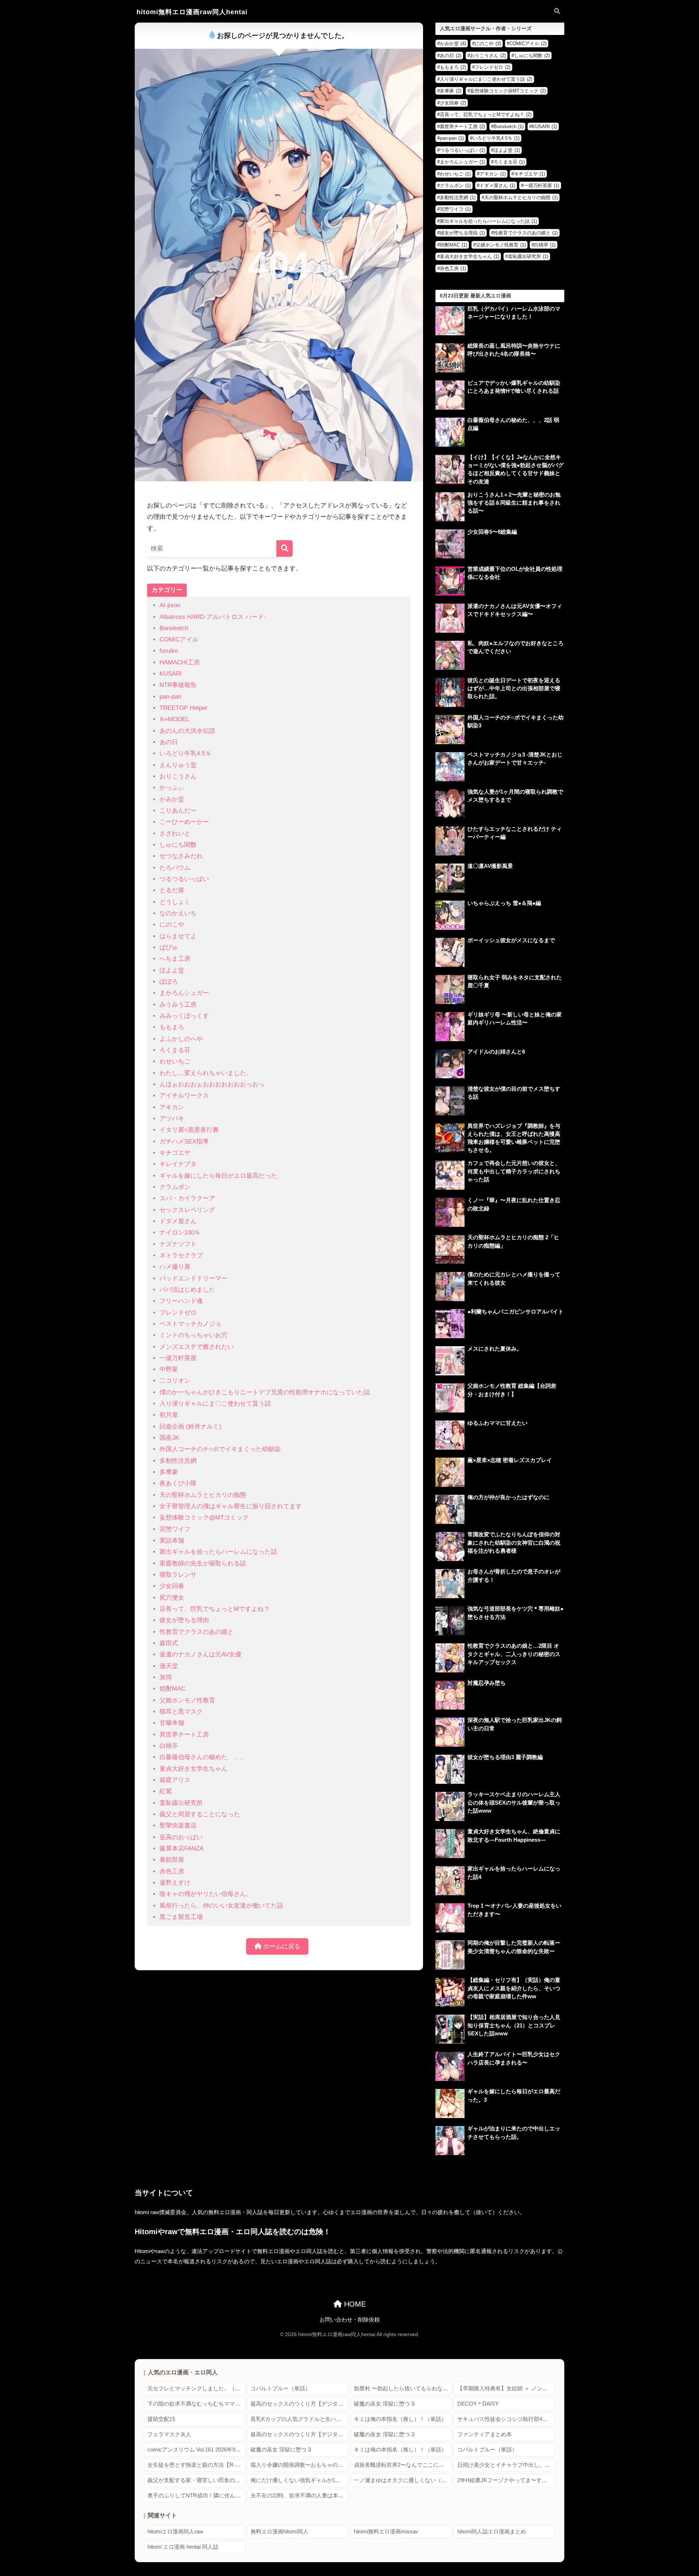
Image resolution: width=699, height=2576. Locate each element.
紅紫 (166, 1791)
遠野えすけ (175, 1883)
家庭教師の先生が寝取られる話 (203, 1563)
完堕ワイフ (175, 1529)
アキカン (172, 1107)
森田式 (169, 1643)
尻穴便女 (172, 1598)
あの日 (169, 742)
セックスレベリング (187, 1210)
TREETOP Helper (183, 708)
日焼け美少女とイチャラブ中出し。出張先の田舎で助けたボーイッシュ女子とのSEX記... (506, 2465)
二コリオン (175, 1381)
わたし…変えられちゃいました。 (206, 1073)
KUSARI (171, 674)
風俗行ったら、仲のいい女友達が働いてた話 (221, 1906)
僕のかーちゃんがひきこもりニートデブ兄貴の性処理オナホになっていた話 (265, 1392)
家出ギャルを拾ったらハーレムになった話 (218, 1552)
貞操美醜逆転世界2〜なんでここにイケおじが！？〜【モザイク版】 (403, 2465)
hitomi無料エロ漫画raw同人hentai (192, 12)
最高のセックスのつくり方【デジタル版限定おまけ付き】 (299, 2404)
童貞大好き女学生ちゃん (193, 1769)
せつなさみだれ (181, 856)
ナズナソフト (178, 1244)
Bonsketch (174, 628)
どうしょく (175, 902)
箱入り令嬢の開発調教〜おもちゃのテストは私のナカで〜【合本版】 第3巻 (299, 2465)
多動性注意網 (178, 1461)
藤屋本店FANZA (181, 1848)
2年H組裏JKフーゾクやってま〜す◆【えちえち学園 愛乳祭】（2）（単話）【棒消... (506, 2480)
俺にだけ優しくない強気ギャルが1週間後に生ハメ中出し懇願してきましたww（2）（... (299, 2480)
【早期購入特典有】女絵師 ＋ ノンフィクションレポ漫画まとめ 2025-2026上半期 (506, 2389)
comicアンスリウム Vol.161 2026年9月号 (196, 2450)
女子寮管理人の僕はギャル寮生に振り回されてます (231, 1506)
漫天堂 (169, 1666)
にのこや (172, 924)
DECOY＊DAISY (478, 2404)
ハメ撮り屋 (175, 1267)
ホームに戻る (281, 1946)
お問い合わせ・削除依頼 (350, 2320)
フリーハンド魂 (181, 1301)
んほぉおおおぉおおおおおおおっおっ (212, 1084)
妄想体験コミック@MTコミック (204, 1518)
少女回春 (172, 1586)
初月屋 (169, 1415)
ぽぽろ (169, 982)
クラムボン (175, 1187)
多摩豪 (169, 1472)
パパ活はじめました (187, 1290)
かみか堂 (172, 799)
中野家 (169, 1369)
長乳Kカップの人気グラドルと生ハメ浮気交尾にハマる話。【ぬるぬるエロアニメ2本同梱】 (299, 2419)
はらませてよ (178, 936)
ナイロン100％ (180, 1232)
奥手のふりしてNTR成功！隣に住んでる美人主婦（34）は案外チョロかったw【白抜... (196, 2496)
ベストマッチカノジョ (190, 1324)
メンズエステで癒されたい (197, 1347)
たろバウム (175, 868)
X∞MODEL (174, 719)
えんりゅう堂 (178, 765)
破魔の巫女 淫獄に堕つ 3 (384, 2404)
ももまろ (172, 1027)
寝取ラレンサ (178, 1575)
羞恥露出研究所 (181, 1803)
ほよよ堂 (172, 970)
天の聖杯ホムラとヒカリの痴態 (203, 1495)
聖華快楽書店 (178, 1826)
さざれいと (175, 833)
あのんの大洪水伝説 (187, 731)
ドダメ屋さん (178, 1221)
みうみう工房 (178, 1005)
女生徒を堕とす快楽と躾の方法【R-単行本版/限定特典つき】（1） (196, 2465)
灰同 (166, 1677)
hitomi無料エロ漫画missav (386, 2532)
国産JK (169, 1438)
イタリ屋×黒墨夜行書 (189, 1130)
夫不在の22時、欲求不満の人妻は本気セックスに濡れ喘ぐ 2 (299, 2496)
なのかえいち (178, 913)
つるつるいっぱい (184, 879)
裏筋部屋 (172, 1860)
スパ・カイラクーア (187, 1198)
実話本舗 (172, 1540)
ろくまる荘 (175, 1050)
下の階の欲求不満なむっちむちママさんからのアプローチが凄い (196, 2404)
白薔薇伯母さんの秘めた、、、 (203, 1757)
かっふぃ (172, 788)
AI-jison (170, 605)
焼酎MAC (172, 1689)
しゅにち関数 (178, 845)
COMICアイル (179, 639)
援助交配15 (161, 2419)
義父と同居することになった (200, 1814)
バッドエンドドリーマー (193, 1278)
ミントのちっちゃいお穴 (193, 1335)
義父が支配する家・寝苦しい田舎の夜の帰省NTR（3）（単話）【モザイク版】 (196, 2480)
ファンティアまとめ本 (485, 2434)
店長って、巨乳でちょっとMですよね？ (215, 1609)
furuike (169, 651)
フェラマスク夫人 (169, 2434)
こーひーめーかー (184, 822)
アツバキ (172, 1119)
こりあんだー (178, 811)
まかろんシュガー (184, 993)
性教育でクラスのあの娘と (197, 1632)
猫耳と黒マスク (181, 1712)
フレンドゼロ (178, 1313)
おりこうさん (178, 776)
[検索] (285, 548)
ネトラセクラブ (181, 1255)
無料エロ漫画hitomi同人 (279, 2532)
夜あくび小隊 (178, 1483)
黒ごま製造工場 (181, 1917)
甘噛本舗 (172, 1723)
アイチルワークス (184, 1096)
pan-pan (170, 697)
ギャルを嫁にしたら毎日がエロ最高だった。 (221, 1176)
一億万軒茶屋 (178, 1358)
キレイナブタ (178, 1164)
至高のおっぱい (181, 1837)
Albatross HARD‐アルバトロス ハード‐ (213, 617)
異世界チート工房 (184, 1735)
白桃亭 (169, 1746)
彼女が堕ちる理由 (184, 1620)
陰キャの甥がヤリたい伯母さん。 (206, 1894)
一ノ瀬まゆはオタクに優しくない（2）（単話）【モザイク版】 (403, 2480)
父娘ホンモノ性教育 (187, 1700)
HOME (354, 2304)
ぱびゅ (169, 947)
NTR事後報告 (178, 685)
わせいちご (175, 1061)
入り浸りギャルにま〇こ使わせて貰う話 (215, 1404)
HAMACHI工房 (180, 662)
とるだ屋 (172, 890)
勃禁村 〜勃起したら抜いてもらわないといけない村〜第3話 (403, 2389)
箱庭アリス (175, 1780)
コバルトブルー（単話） (281, 2389)
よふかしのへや (181, 1039)
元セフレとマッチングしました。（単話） (196, 2389)
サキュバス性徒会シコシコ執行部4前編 (505, 2419)
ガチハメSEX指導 (184, 1141)
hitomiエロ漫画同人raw (175, 2532)
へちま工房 (175, 959)
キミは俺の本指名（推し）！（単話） (400, 2419)
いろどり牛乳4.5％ (185, 753)
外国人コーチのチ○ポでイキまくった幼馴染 (220, 1449)
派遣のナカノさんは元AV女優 (200, 1654)
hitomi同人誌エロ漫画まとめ (492, 2532)
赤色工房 (172, 1871)
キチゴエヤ (175, 1153)
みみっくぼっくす (184, 1016)
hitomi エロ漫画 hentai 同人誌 (183, 2547)
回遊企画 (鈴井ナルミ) (190, 1427)
